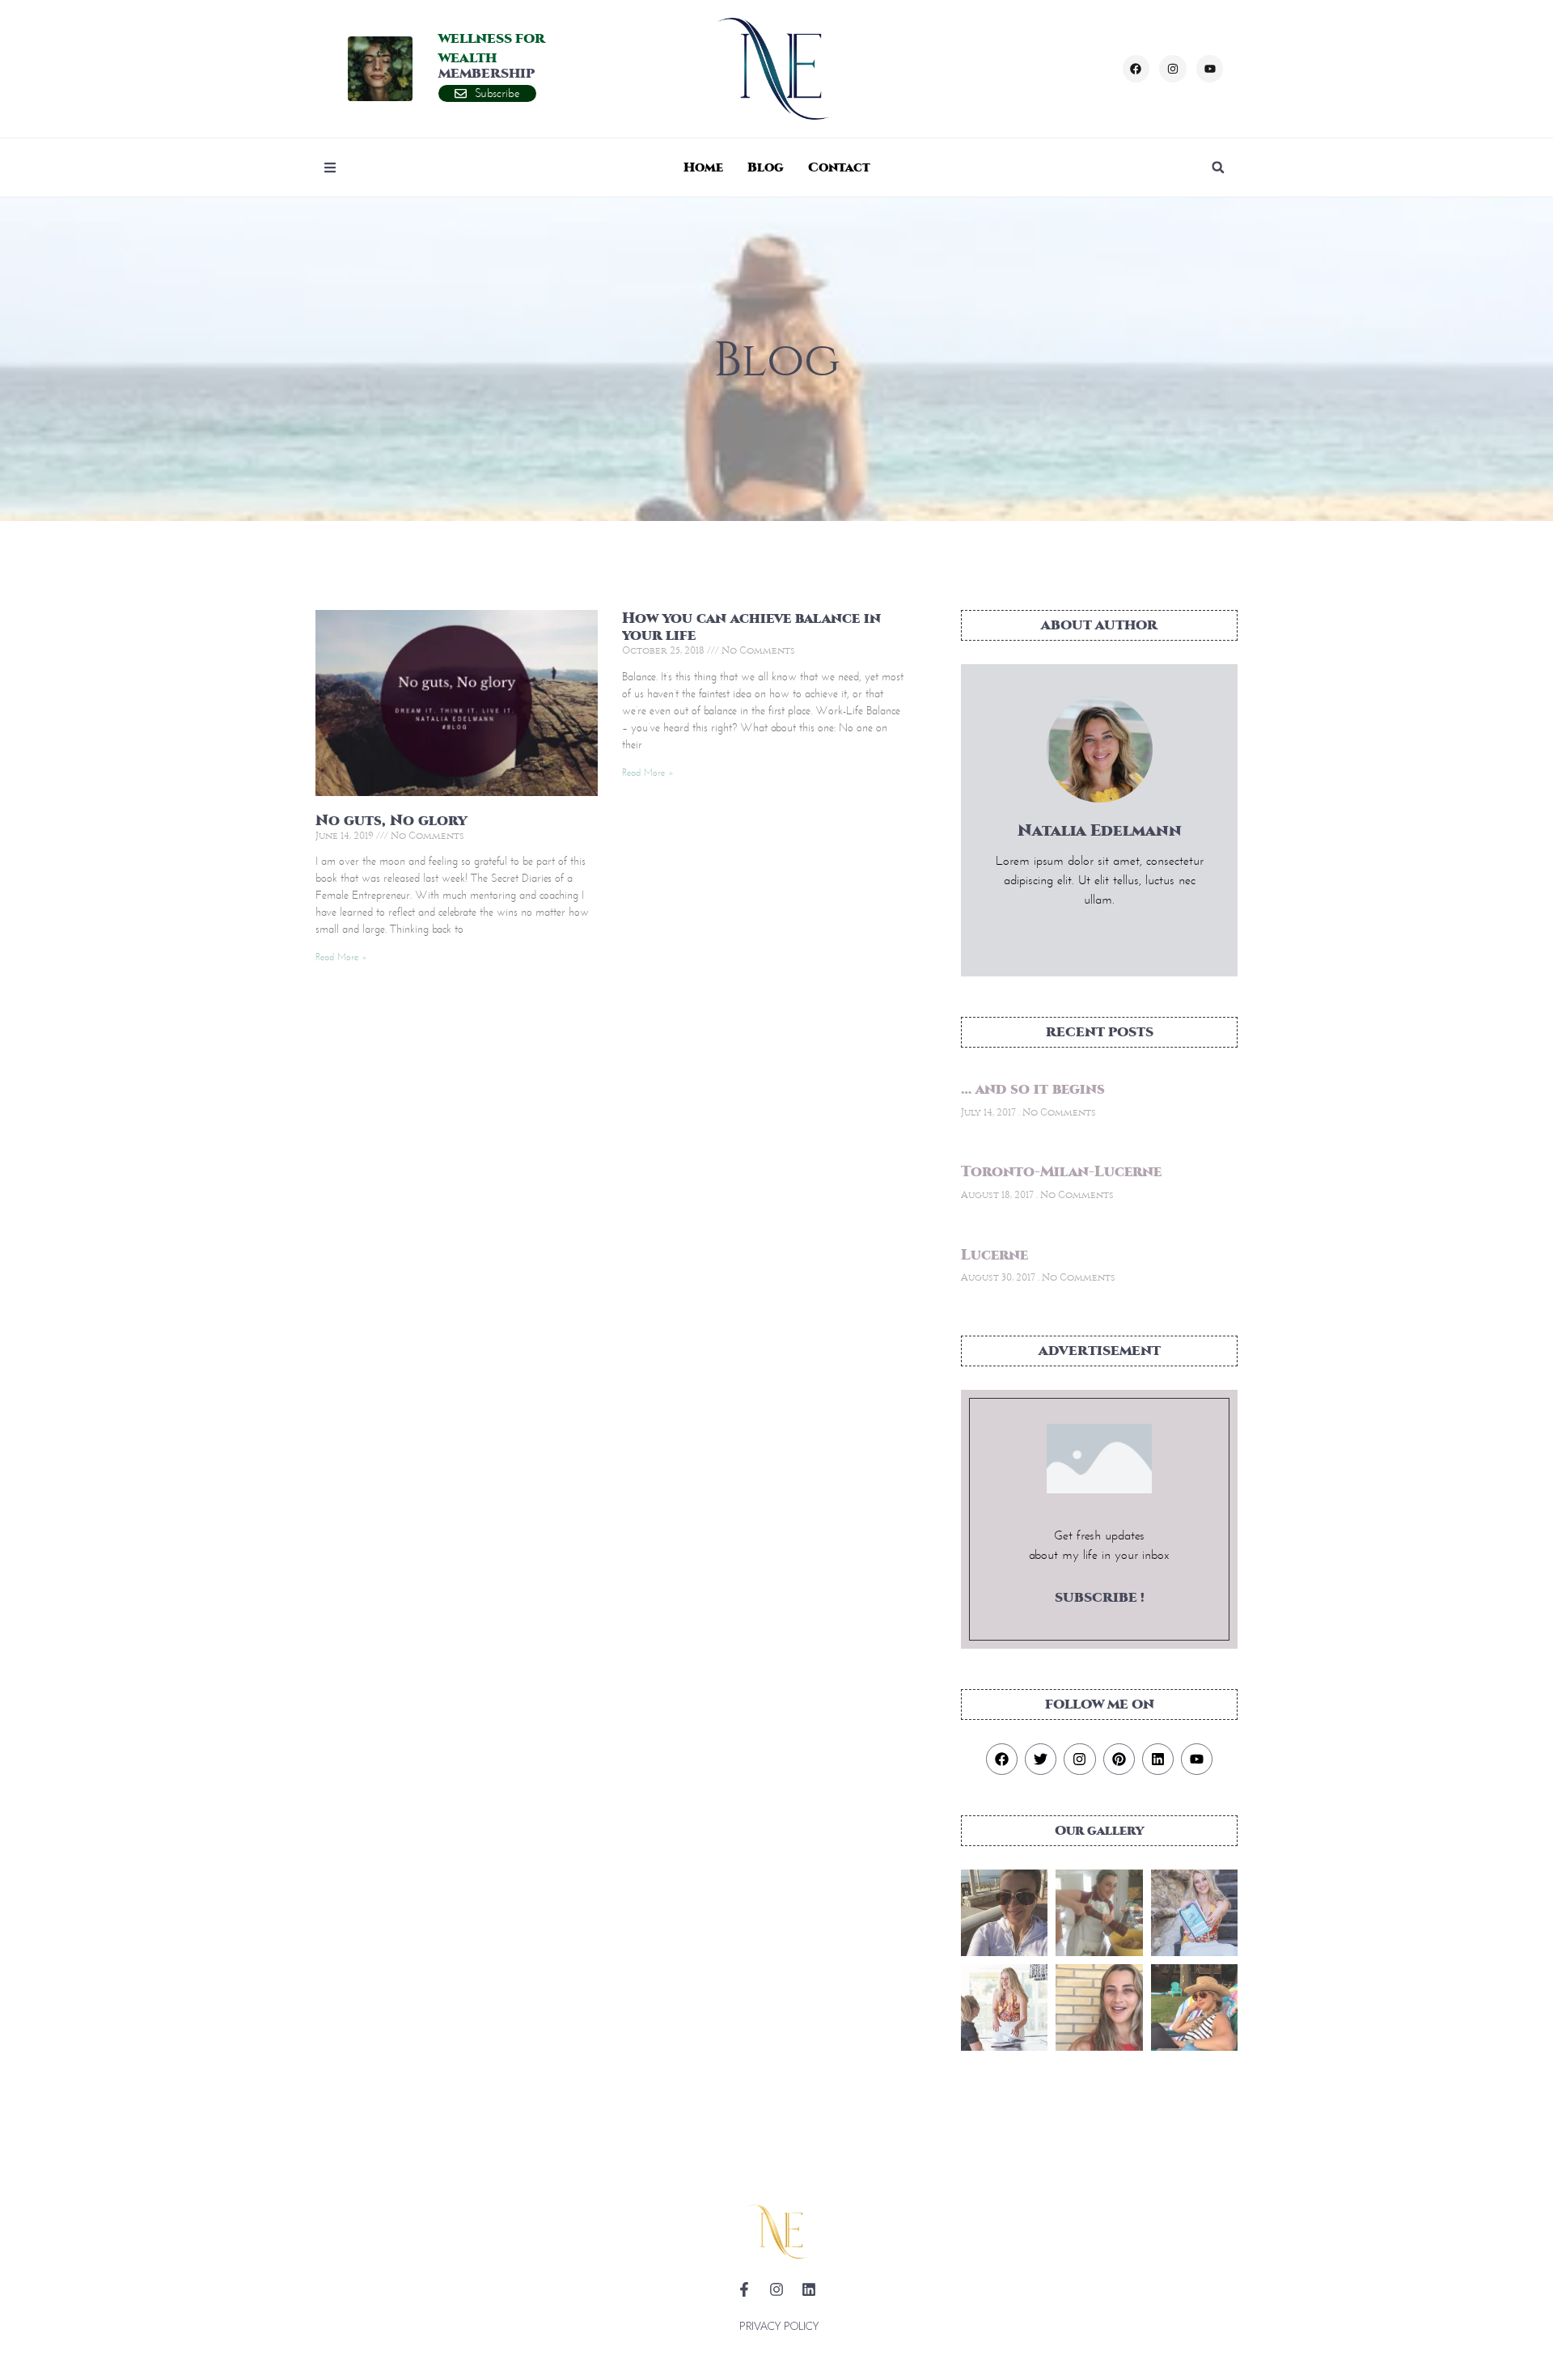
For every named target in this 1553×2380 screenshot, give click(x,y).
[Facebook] (1136, 69)
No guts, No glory (391, 821)
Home (703, 167)
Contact (839, 167)
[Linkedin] (1158, 1759)
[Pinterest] (1119, 1759)
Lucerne (994, 1255)
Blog (766, 167)
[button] (1218, 167)
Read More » (341, 957)
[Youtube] (1210, 69)
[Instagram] (1173, 69)
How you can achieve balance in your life (751, 627)
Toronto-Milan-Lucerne (1061, 1172)
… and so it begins (1033, 1089)
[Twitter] (1041, 1759)
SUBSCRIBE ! (1100, 1597)
